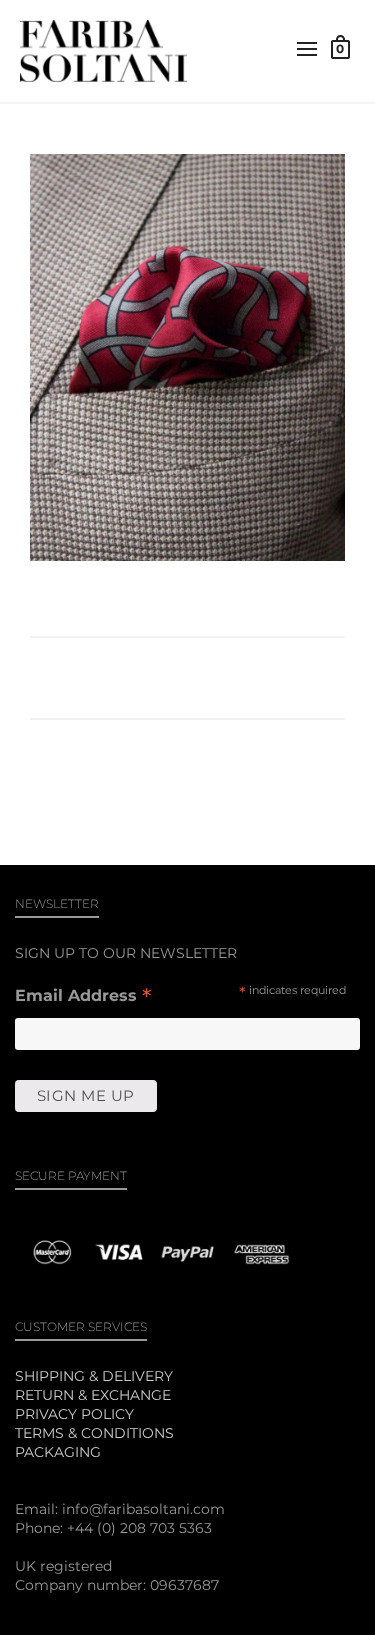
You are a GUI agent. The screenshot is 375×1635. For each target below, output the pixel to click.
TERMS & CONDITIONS (94, 1433)
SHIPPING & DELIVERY (94, 1376)
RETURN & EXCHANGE (93, 1395)
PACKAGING (58, 1452)
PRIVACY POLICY (74, 1414)
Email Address (83, 997)
